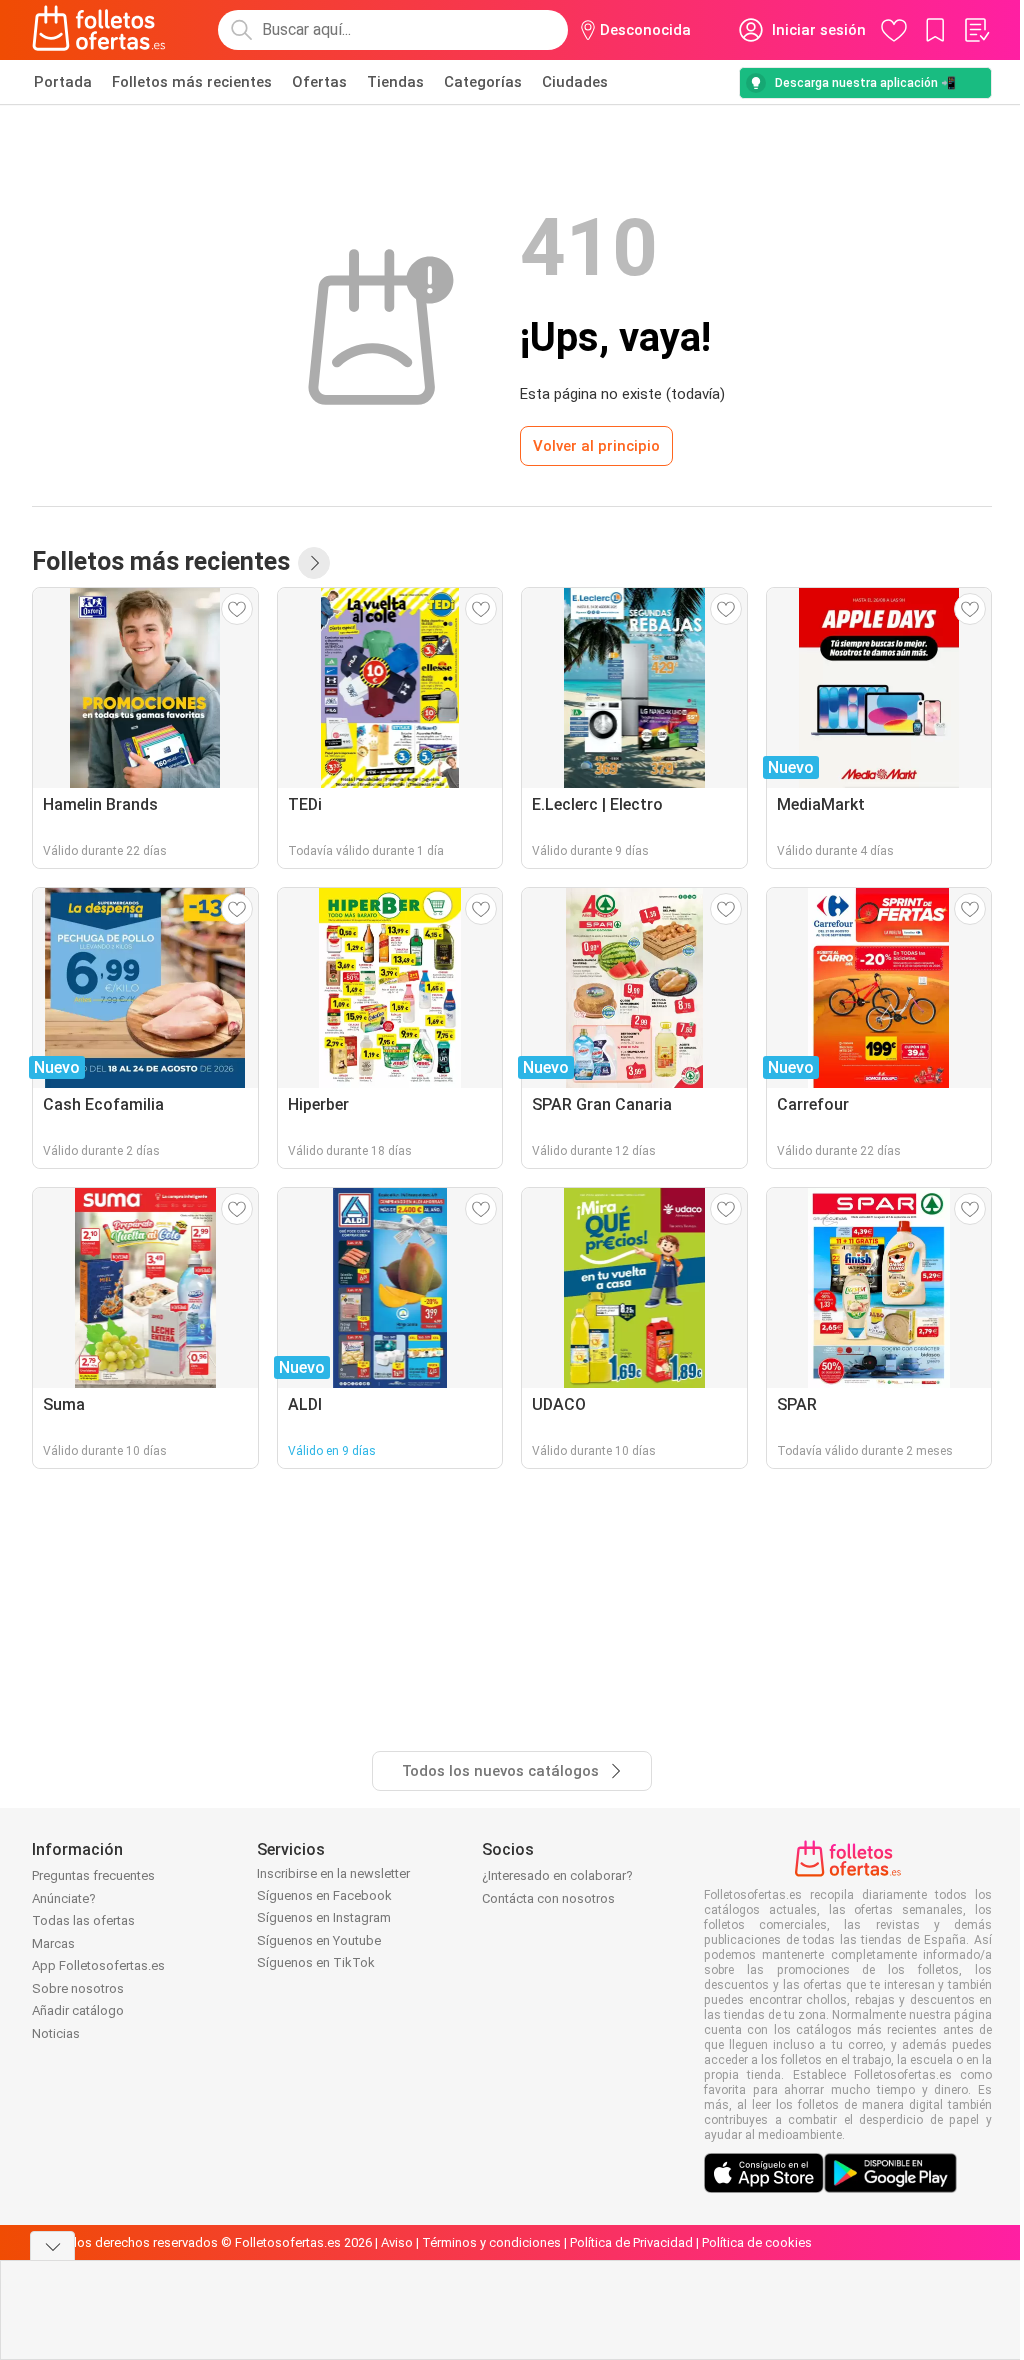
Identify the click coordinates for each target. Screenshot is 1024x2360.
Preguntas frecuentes (93, 1875)
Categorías (483, 82)
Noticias (56, 2033)
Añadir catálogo (78, 2010)
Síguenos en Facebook (324, 1895)
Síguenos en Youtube (319, 1940)
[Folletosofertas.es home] (99, 30)
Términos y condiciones (491, 2242)
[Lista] (976, 30)
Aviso (397, 2242)
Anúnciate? (64, 1898)
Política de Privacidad (631, 2242)
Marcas (53, 1943)
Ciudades (575, 82)
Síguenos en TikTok (316, 1962)
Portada (63, 82)
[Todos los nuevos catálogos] (314, 563)
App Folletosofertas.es (98, 1965)
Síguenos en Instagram (324, 1917)
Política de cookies (757, 2242)
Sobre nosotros (78, 1988)
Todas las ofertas (83, 1920)
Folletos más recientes (192, 82)
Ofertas (319, 82)
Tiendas (395, 82)
